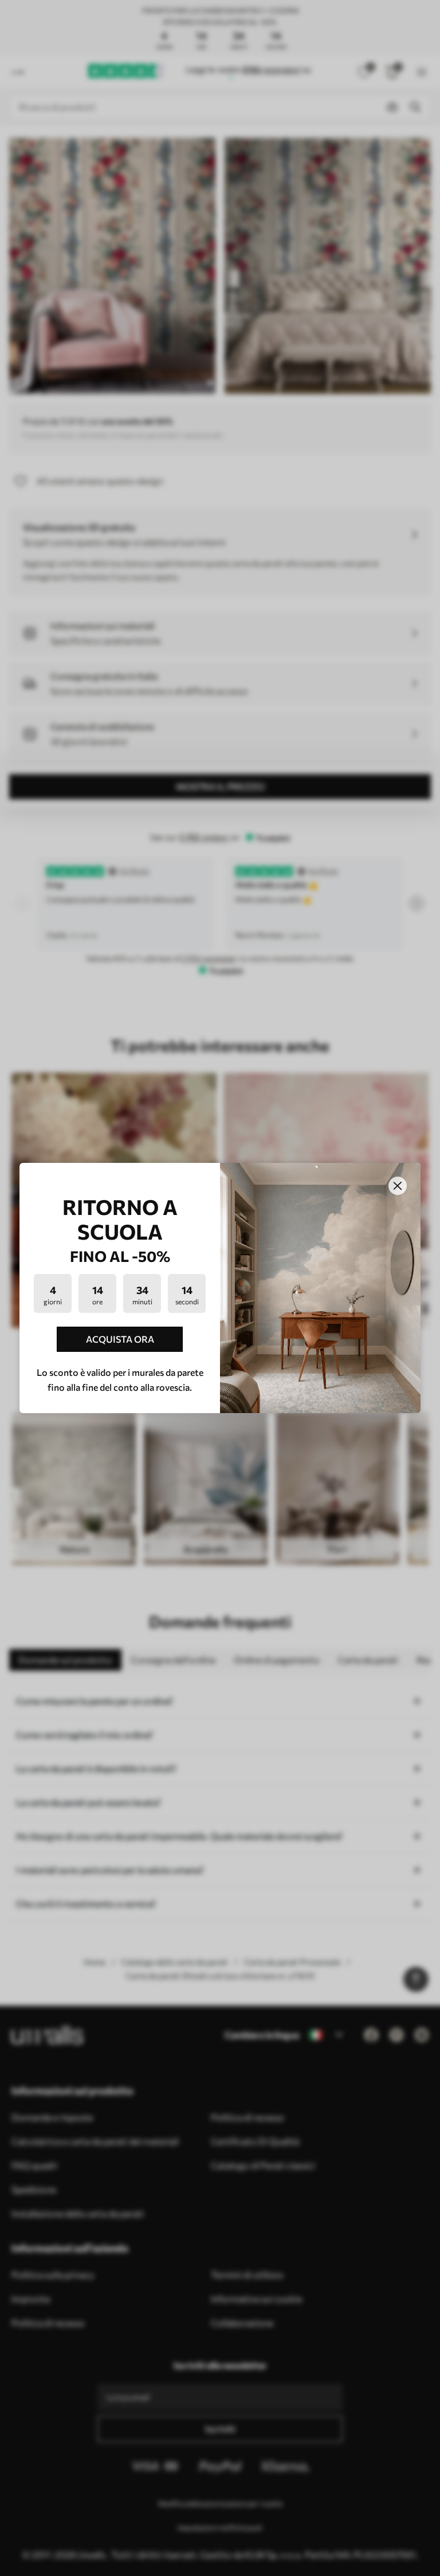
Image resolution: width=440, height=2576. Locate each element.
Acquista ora (120, 1339)
